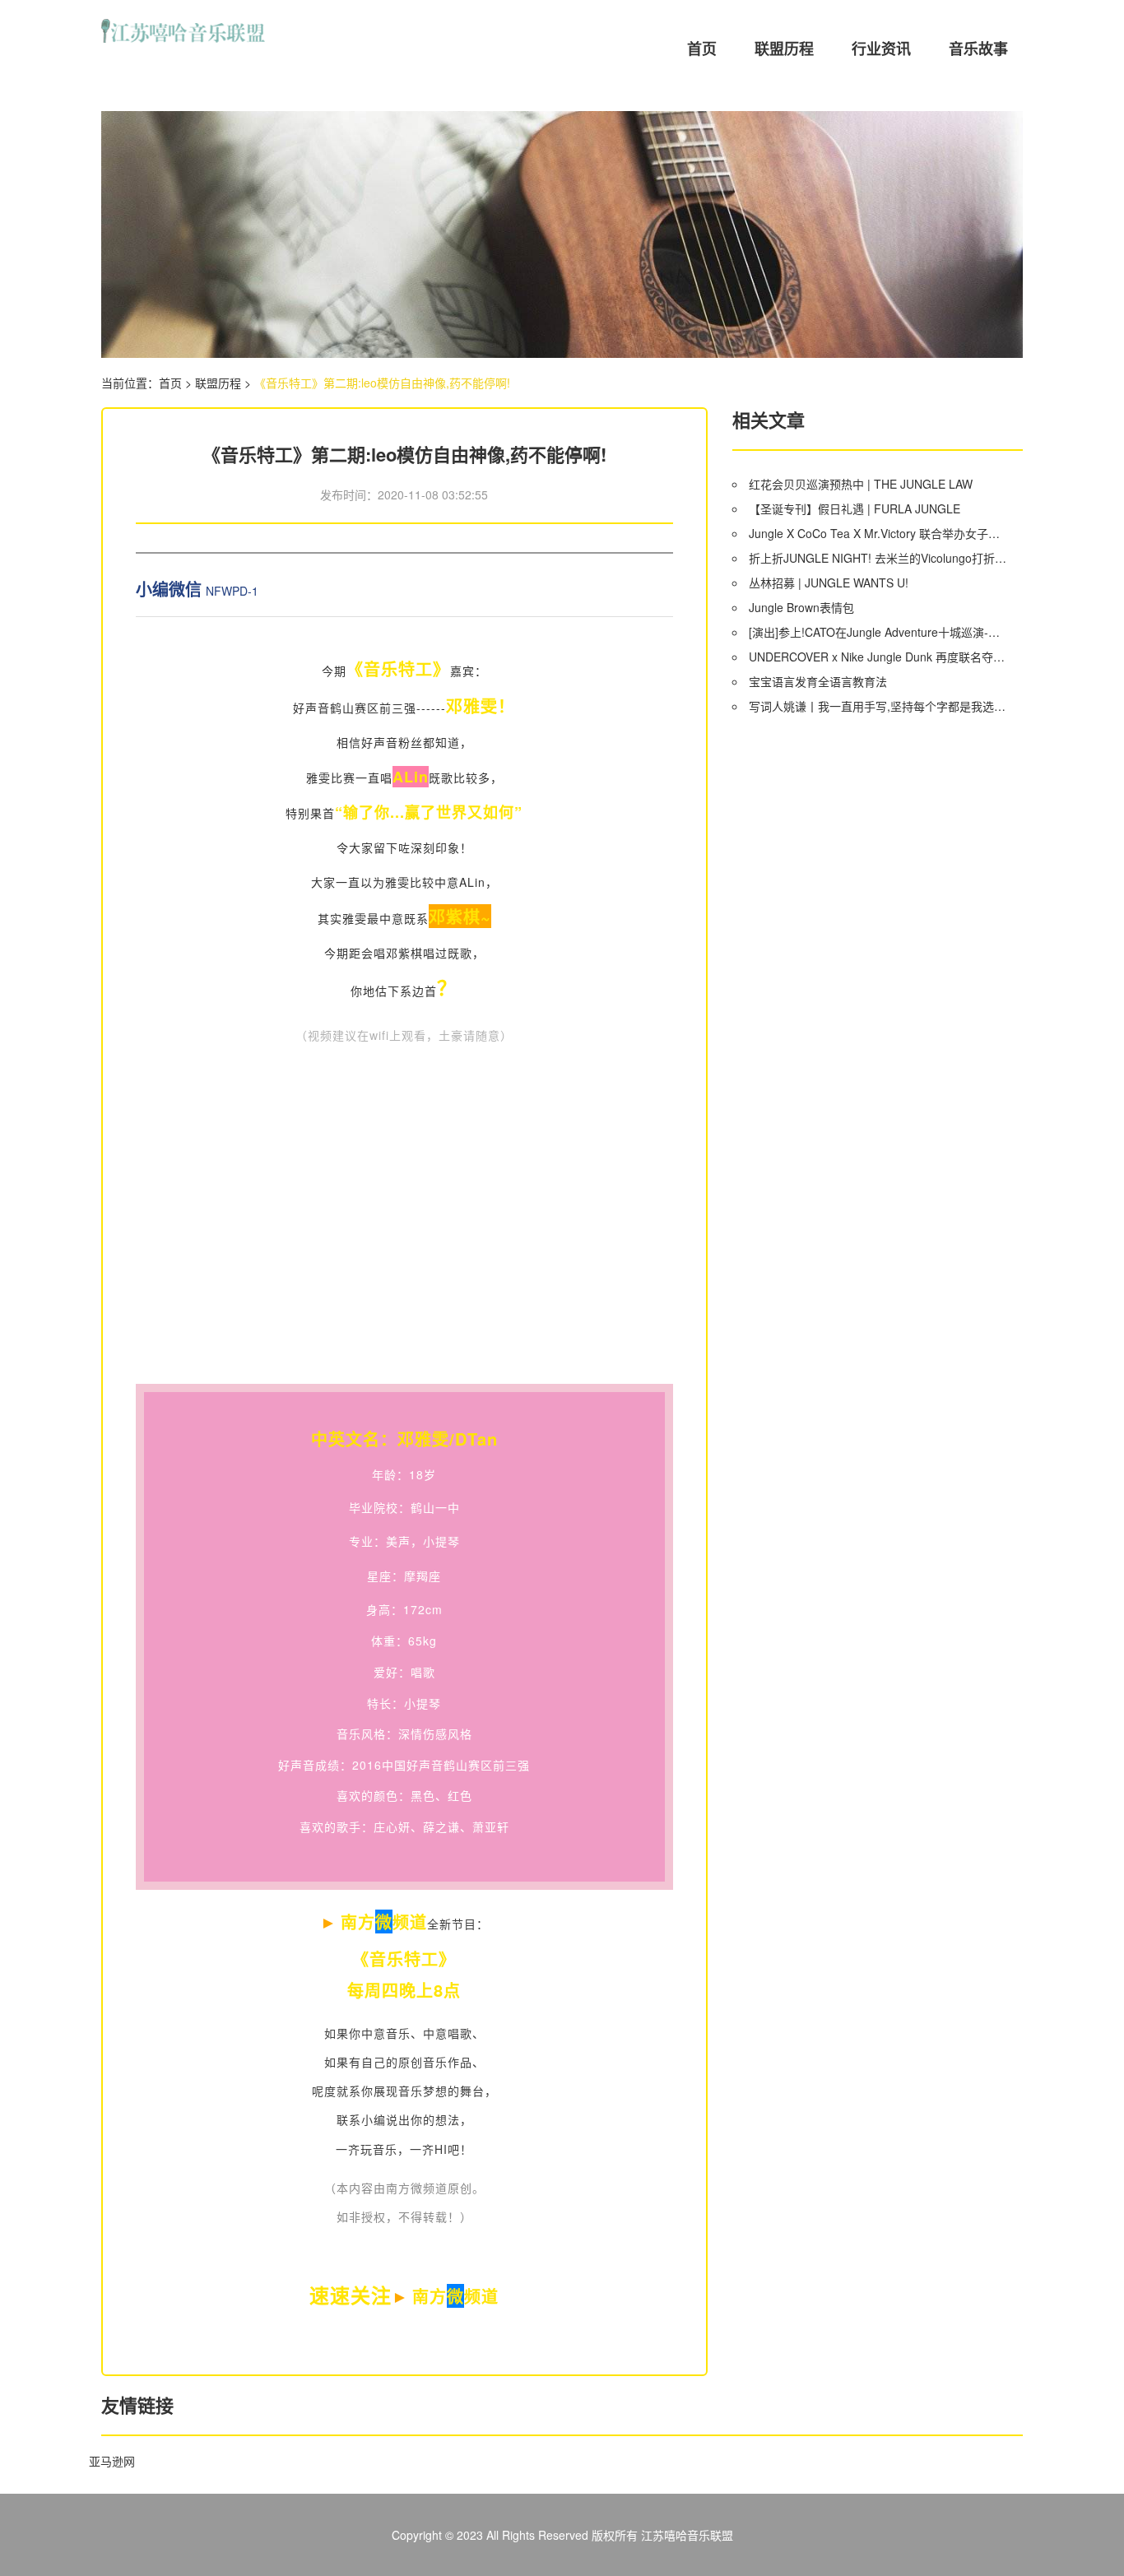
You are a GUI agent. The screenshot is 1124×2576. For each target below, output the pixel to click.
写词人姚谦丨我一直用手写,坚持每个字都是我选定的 (880, 706)
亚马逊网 (112, 2461)
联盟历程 (784, 49)
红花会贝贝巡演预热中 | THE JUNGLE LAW (861, 484)
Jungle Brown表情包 (801, 607)
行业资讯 (881, 49)
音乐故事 (978, 49)
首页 (702, 49)
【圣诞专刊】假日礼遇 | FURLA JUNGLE (855, 508)
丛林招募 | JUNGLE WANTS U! (829, 583)
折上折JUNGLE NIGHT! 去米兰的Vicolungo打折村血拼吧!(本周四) (880, 558)
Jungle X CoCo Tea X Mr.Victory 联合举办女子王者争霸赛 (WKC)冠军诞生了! (880, 533)
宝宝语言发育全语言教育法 (818, 681)
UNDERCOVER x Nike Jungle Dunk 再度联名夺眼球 (880, 657)
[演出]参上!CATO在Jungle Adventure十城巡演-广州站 (880, 632)
